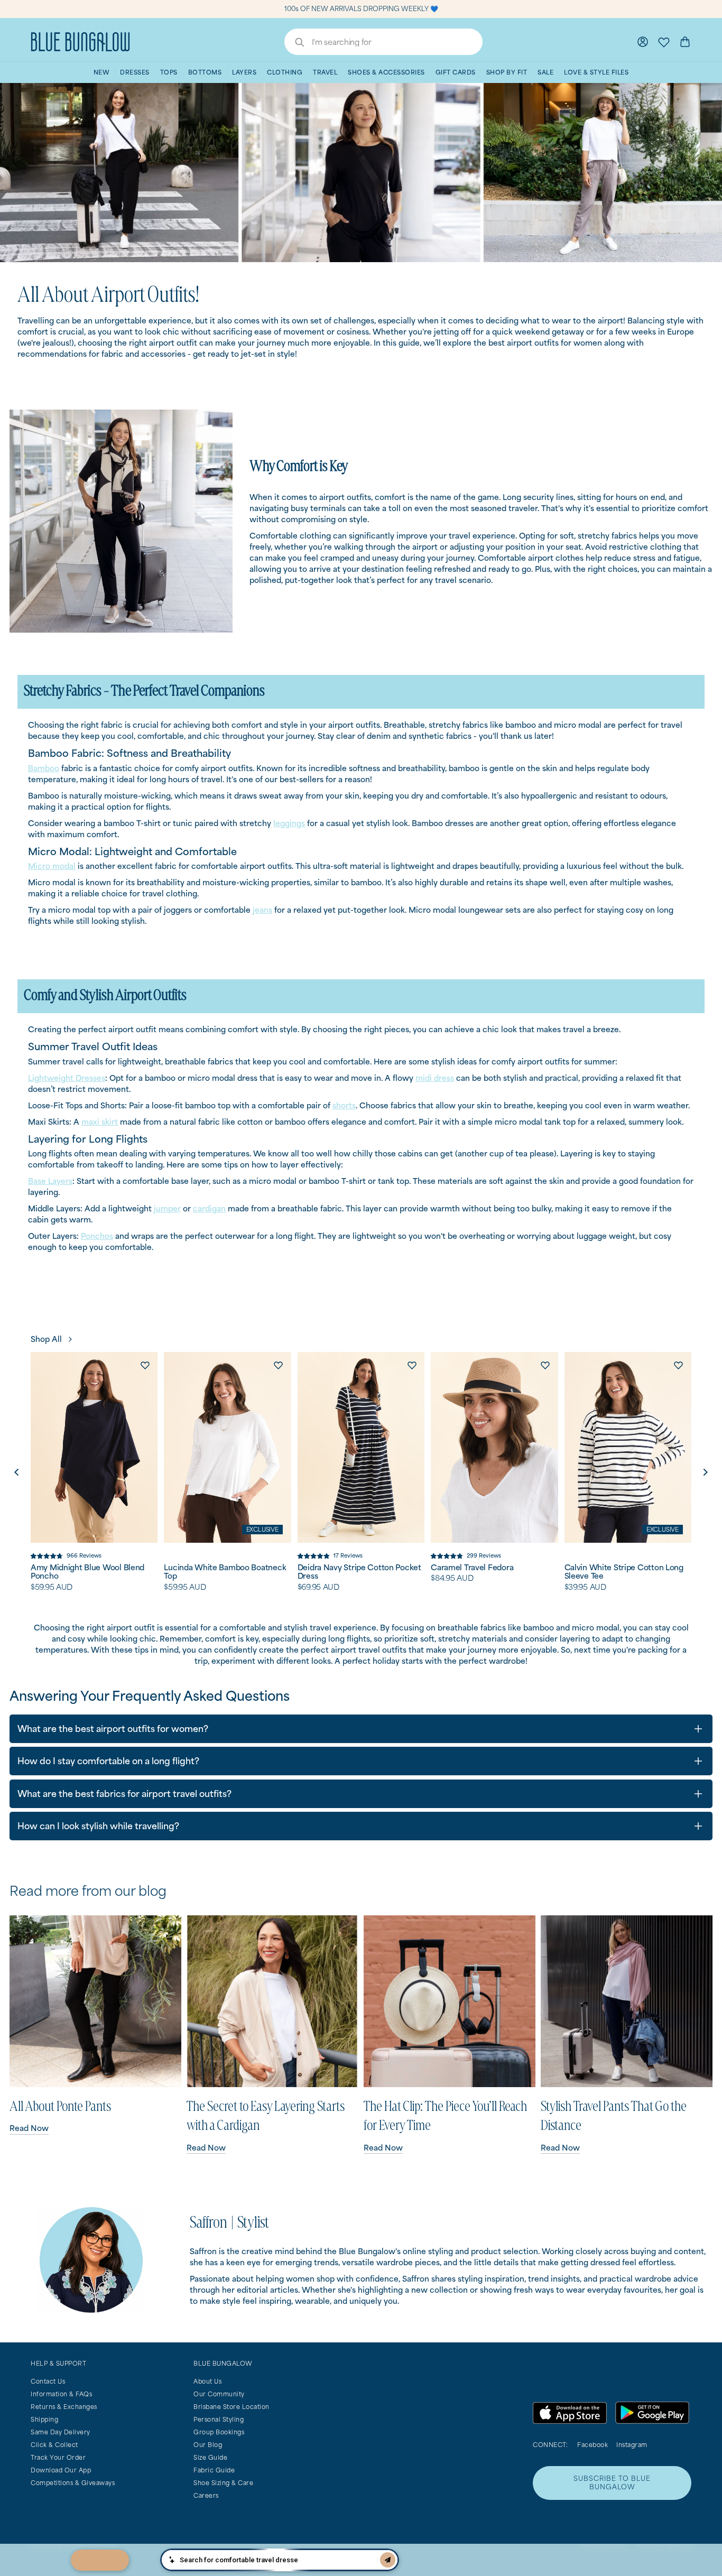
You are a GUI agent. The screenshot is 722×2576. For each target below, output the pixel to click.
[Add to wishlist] (145, 1365)
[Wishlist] (664, 42)
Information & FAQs (61, 2394)
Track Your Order (58, 2457)
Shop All (46, 1339)
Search (294, 43)
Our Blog (208, 2445)
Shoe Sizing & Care (223, 2483)
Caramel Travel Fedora (472, 1568)
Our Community (219, 2394)
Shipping (44, 2419)
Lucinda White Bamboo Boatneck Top (225, 1572)
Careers (206, 2495)
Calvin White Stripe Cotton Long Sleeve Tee (624, 1572)
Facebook (593, 2445)
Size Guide (210, 2457)
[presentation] (16, 1472)
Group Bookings (219, 2432)
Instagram (632, 2445)
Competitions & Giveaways (73, 2483)
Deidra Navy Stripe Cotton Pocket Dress (359, 1572)
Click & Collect (54, 2445)
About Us (207, 2381)
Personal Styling (219, 2419)
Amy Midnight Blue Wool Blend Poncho (87, 1572)
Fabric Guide (214, 2470)
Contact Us (48, 2381)
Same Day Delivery (61, 2432)
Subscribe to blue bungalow (612, 2483)
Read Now (29, 2128)
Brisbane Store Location (232, 2407)
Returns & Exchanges (64, 2407)
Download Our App (61, 2470)
